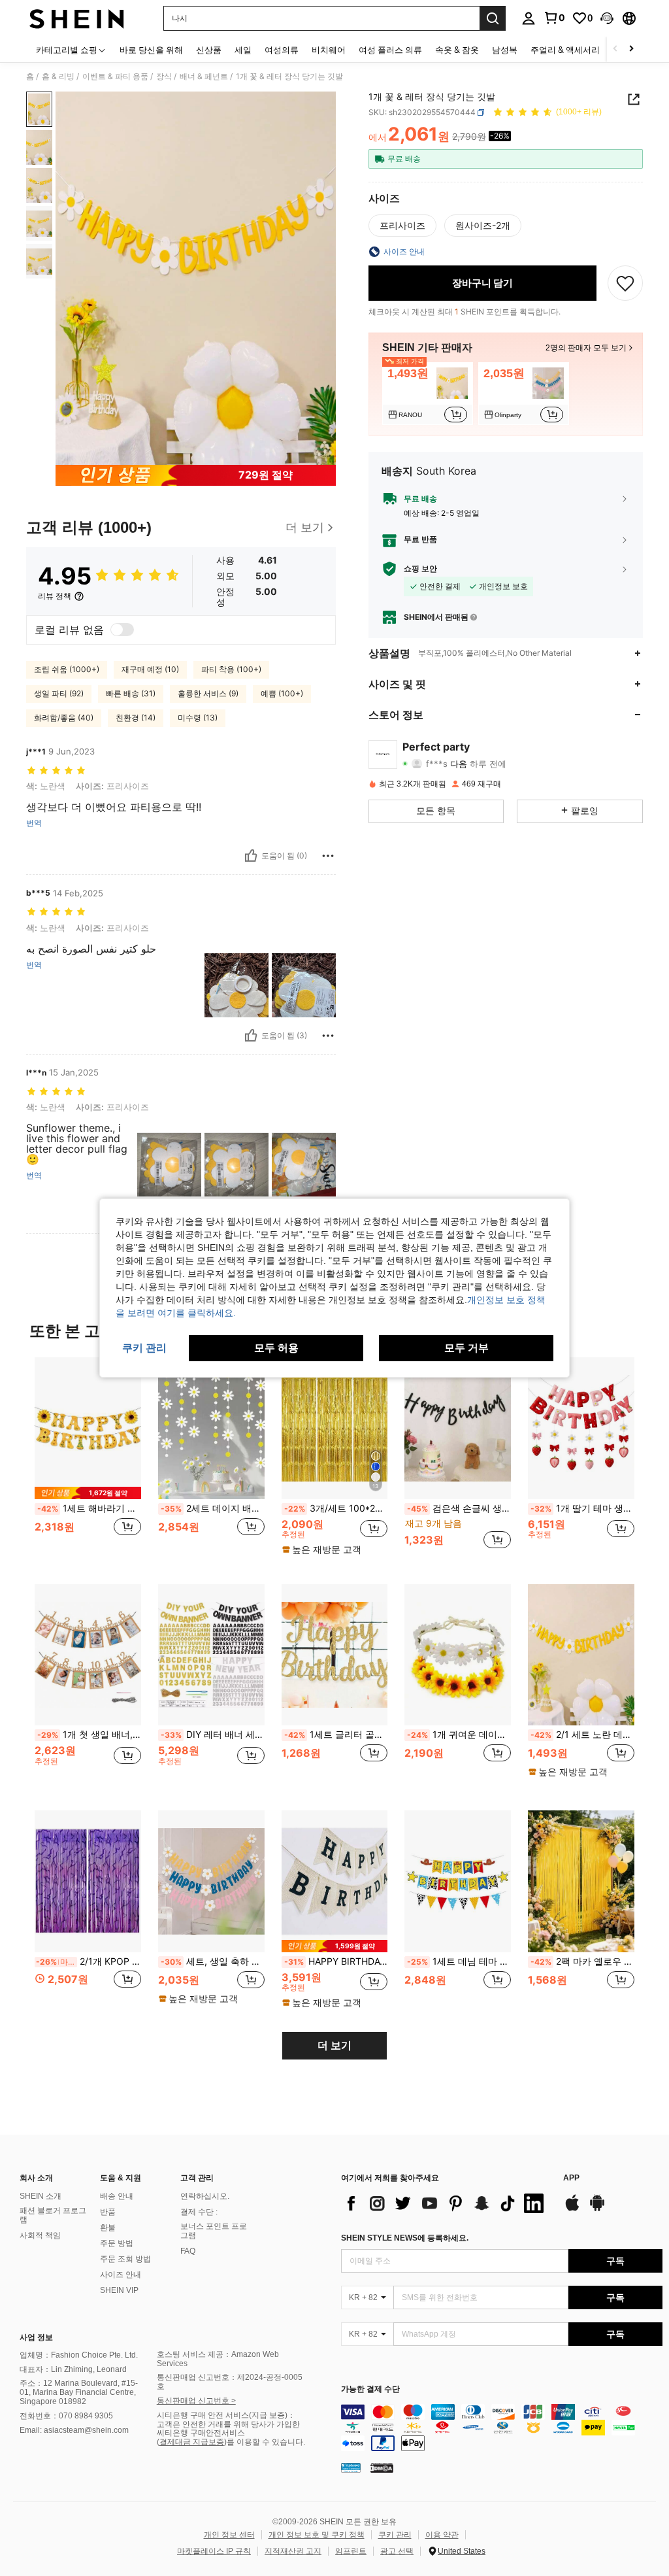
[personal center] (529, 18)
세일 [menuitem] (243, 50)
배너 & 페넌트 (204, 76)
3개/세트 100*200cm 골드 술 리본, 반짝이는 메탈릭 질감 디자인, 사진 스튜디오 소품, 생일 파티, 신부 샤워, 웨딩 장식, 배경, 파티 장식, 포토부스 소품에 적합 (336, 1508)
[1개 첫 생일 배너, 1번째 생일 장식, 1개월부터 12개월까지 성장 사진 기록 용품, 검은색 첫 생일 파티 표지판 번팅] (88, 1655)
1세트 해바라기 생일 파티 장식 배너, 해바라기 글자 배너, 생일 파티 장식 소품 (89, 1508)
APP (571, 2178)
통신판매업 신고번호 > (196, 2401)
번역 (34, 823)
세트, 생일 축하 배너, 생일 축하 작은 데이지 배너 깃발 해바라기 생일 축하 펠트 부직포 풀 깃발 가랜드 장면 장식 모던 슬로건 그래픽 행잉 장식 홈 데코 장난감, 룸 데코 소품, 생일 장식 (213, 1961)
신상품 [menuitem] (209, 50)
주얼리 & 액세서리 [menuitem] (565, 50)
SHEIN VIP (119, 2290)
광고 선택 (397, 2551)
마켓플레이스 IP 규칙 (214, 2551)
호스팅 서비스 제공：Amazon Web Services (218, 2359)
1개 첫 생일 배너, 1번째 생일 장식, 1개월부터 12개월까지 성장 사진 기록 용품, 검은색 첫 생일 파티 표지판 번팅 (89, 1735)
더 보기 (334, 2045)
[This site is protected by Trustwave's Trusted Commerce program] (351, 2467)
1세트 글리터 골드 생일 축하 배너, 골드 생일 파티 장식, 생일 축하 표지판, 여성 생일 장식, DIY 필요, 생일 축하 (336, 1735)
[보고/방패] (328, 856)
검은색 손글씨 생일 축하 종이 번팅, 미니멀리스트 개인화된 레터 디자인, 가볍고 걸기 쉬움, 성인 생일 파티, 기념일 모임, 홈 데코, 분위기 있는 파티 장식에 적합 (459, 1508)
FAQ (188, 2251)
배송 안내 (117, 2196)
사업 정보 (36, 2337)
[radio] (402, 226)
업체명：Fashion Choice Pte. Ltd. (79, 2355)
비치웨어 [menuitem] (329, 50)
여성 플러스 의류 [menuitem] (390, 50)
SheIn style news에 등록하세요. (405, 2238)
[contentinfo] (502, 2428)
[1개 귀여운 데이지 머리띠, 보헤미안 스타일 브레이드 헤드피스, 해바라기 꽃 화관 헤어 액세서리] (458, 1655)
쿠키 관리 (395, 2535)
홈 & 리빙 (58, 76)
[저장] (625, 283)
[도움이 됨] (251, 856)
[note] (88, 1493)
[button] (607, 18)
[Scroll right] (631, 49)
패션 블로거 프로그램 (53, 2215)
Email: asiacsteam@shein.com (74, 2430)
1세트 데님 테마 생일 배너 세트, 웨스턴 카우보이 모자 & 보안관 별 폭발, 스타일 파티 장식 (459, 1961)
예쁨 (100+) (282, 693)
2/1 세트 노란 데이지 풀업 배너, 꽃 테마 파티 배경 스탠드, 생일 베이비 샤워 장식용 (582, 1735)
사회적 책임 (40, 2235)
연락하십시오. (205, 2196)
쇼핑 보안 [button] (420, 569)
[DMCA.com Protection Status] (382, 2467)
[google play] (597, 2209)
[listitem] (428, 394)
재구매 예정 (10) (150, 669)
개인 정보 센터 (229, 2535)
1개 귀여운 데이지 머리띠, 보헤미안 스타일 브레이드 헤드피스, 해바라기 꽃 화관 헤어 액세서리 (459, 1735)
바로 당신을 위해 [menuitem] (151, 50)
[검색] (493, 18)
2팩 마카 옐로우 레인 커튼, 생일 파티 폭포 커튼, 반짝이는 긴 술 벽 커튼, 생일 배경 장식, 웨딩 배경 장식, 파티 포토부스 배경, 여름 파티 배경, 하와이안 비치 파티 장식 (582, 1961)
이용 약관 (442, 2535)
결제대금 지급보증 (192, 2442)
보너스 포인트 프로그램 (214, 2231)
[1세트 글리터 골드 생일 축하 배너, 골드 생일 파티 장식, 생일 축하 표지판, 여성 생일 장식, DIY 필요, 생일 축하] (335, 1655)
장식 (164, 76)
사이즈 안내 (121, 2275)
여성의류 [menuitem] (282, 50)
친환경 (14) (136, 718)
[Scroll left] (615, 49)
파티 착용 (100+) (231, 669)
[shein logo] (77, 18)
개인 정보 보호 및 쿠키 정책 (317, 2535)
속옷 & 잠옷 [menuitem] (457, 50)
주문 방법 (117, 2243)
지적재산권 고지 (293, 2551)
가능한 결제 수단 (370, 2389)
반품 (108, 2212)
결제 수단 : (199, 2212)
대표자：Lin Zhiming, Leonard (73, 2369)
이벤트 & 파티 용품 (115, 76)
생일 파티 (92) (59, 693)
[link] (554, 18)
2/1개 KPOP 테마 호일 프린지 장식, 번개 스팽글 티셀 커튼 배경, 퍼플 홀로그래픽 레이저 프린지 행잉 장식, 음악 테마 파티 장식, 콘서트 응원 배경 (89, 1961)
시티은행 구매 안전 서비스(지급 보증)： (226, 2415)
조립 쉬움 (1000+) (67, 669)
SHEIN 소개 (41, 2196)
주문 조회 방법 (125, 2259)
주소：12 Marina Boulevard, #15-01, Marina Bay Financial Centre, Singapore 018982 (79, 2392)
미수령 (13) (198, 718)
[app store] (572, 2209)
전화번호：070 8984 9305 (66, 2416)
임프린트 (351, 2551)
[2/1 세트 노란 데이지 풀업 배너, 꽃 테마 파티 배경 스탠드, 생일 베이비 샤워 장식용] (581, 1655)
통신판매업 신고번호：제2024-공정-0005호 (230, 2382)
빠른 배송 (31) (131, 693)
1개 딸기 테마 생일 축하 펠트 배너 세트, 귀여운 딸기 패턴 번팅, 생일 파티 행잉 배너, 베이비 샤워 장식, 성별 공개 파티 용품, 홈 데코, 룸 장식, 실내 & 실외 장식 (582, 1508)
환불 (108, 2228)
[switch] (122, 630)
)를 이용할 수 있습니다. (265, 2442)
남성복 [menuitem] (505, 50)
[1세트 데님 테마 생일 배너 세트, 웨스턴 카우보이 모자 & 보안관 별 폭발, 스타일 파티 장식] (458, 1881)
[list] (446, 2203)
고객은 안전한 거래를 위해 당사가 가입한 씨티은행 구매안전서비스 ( (228, 2433)
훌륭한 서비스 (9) (208, 693)
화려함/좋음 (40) (64, 718)
